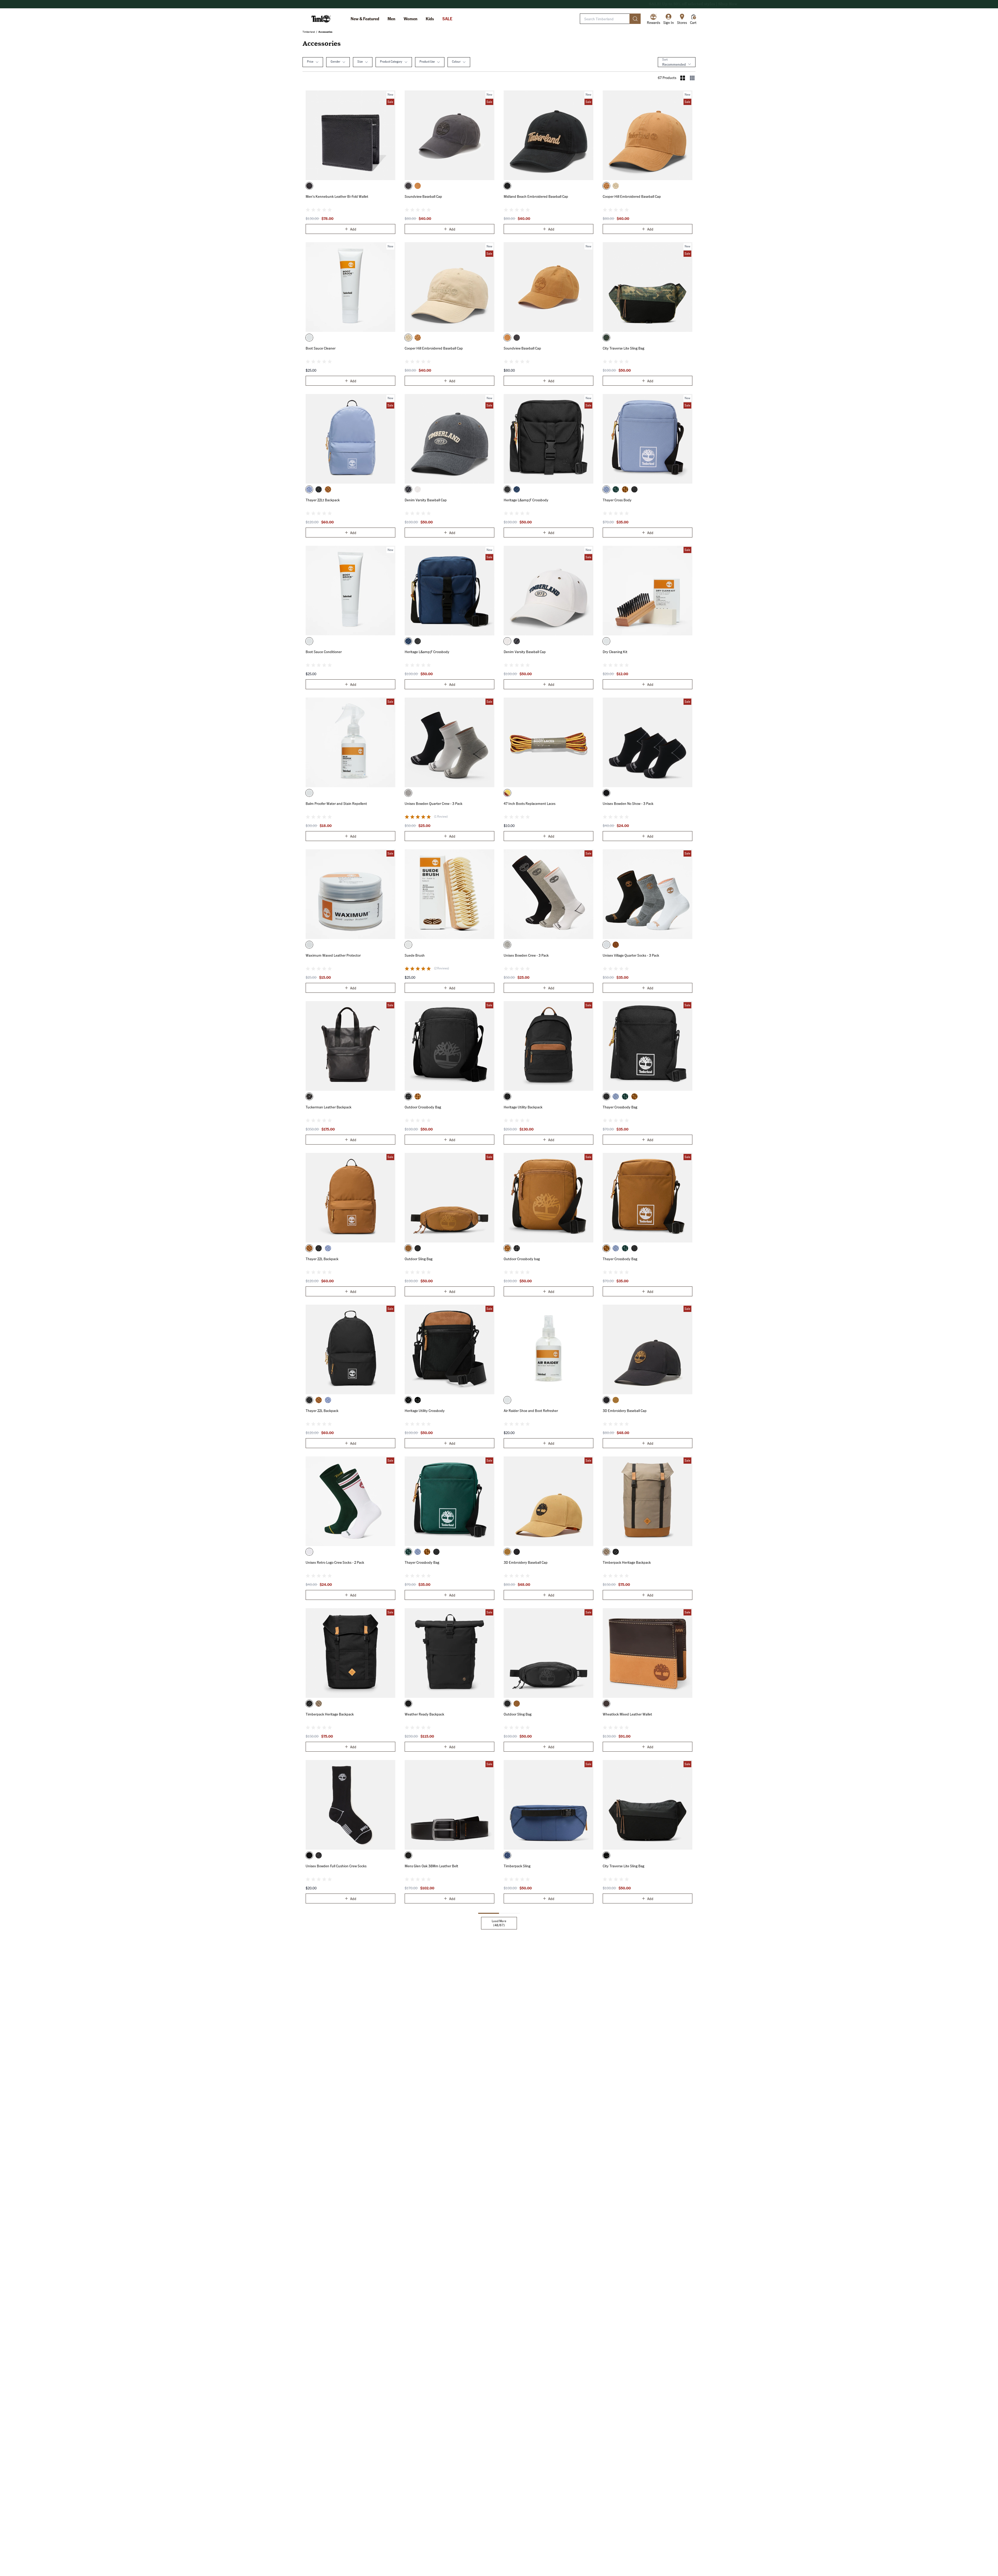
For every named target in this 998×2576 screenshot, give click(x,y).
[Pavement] (408, 186)
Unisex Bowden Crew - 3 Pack (526, 955)
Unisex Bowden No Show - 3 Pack (628, 803)
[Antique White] (418, 489)
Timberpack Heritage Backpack (627, 1562)
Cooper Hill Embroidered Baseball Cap (632, 196)
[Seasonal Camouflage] (606, 338)
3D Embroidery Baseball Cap (625, 1410)
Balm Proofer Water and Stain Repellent (336, 803)
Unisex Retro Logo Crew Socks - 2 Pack (335, 1562)
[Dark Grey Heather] (319, 1855)
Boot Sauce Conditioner (324, 652)
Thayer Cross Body (617, 500)
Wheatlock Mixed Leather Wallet (627, 1714)
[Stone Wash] (309, 489)
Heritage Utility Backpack (523, 1107)
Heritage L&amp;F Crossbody (526, 500)
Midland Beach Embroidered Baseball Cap (536, 196)
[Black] (309, 186)
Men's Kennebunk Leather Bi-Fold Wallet (337, 196)
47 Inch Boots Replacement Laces (530, 803)
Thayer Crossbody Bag (620, 1107)
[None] (507, 1400)
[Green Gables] (616, 489)
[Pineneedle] (309, 1552)
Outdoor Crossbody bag (522, 1259)
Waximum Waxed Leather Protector (333, 955)
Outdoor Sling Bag (419, 1259)
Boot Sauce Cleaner (321, 348)
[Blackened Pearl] (408, 489)
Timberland (309, 32)
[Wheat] (418, 186)
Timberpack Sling (517, 1866)
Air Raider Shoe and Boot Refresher (531, 1410)
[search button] (635, 19)
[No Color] (309, 338)
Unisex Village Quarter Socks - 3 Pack (631, 955)
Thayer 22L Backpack (322, 1259)
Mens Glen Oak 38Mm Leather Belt (431, 1866)
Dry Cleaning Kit (615, 652)
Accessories (325, 32)
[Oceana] (517, 489)
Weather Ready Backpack (424, 1714)
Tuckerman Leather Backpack (329, 1107)
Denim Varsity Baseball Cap (426, 500)
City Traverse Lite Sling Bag (623, 348)
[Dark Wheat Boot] (328, 489)
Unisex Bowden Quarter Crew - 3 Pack (434, 803)
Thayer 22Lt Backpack (323, 500)
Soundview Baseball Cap (423, 196)
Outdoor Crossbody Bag (423, 1107)
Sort (665, 59)
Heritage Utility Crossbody (425, 1410)
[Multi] (606, 641)
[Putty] (616, 186)
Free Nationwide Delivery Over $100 (499, 4)
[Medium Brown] (507, 793)
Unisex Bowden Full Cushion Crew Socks (336, 1866)
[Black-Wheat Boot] (616, 1552)
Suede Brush (415, 955)
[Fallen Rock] (606, 1552)
